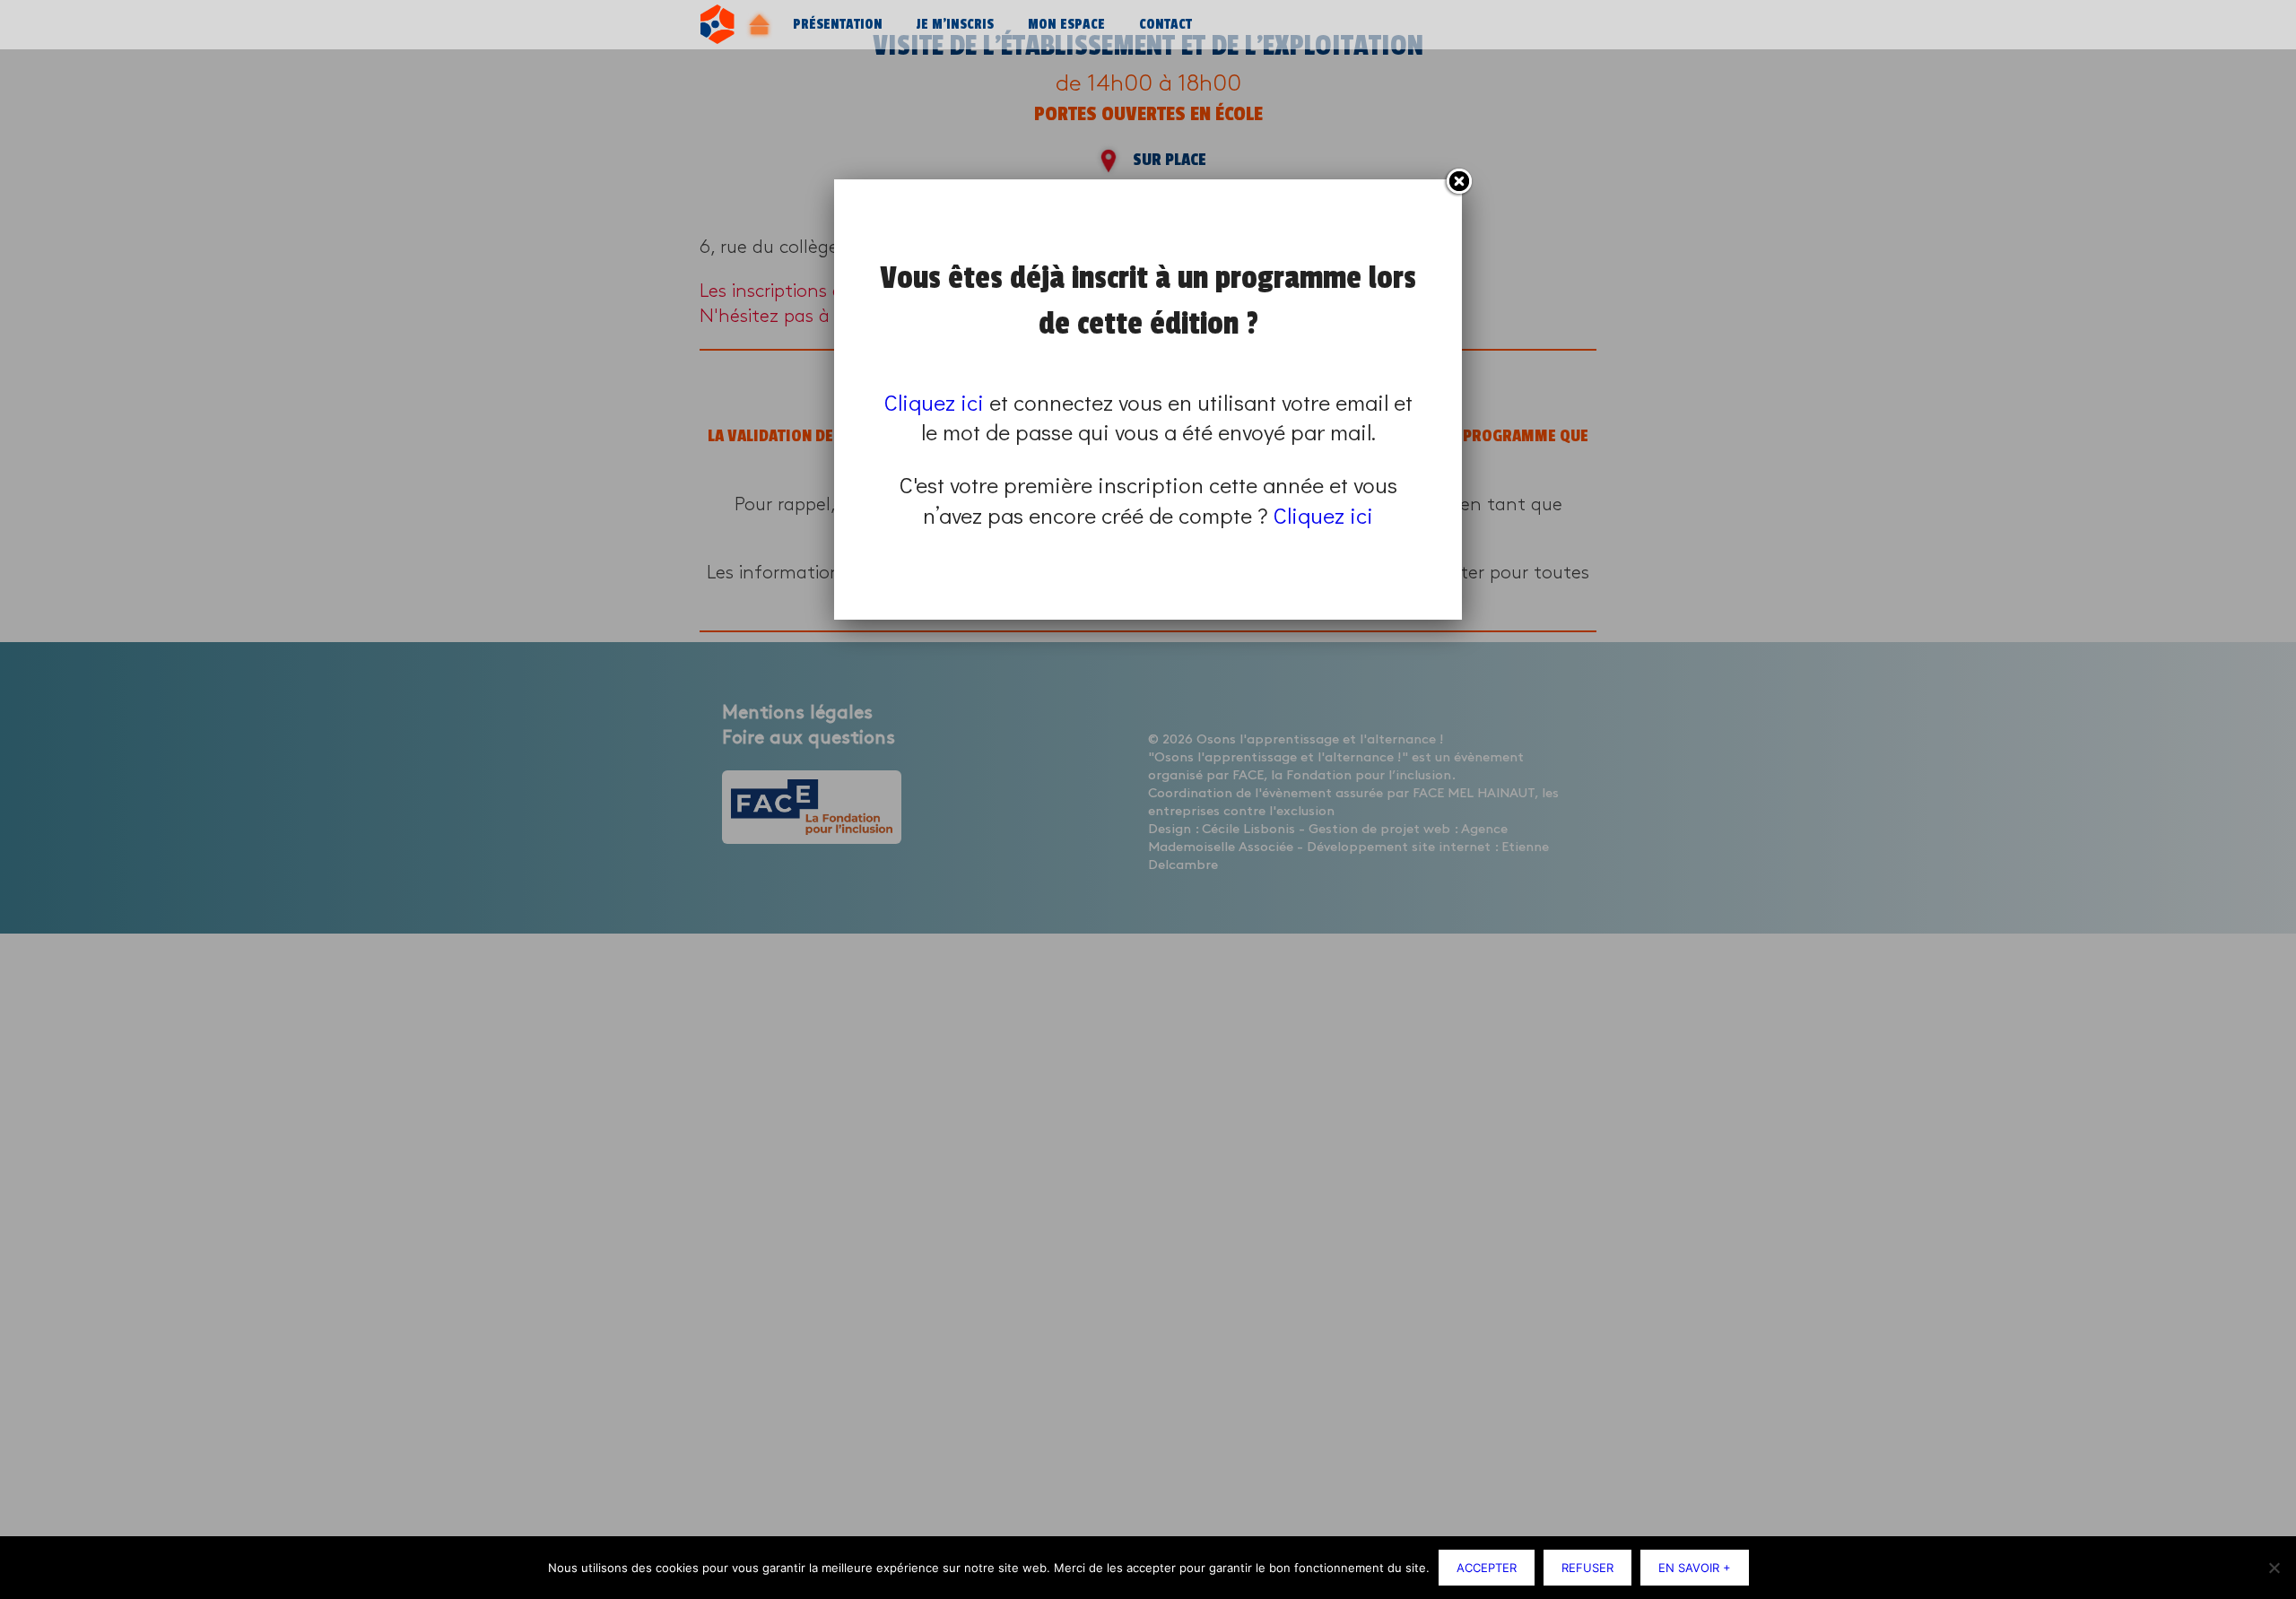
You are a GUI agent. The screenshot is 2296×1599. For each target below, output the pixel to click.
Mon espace (1066, 25)
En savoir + (1695, 1568)
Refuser (1587, 1568)
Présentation (838, 25)
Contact (1165, 25)
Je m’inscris (955, 25)
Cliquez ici (934, 402)
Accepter (1487, 1568)
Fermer (1458, 182)
